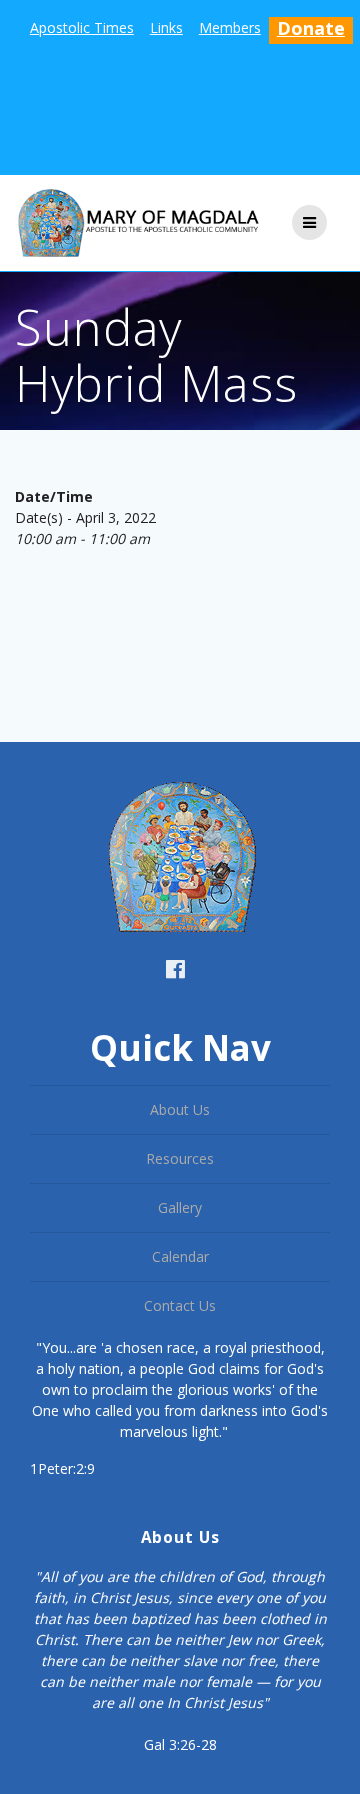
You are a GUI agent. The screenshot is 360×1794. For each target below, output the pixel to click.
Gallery (180, 1207)
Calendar (180, 1256)
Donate (311, 28)
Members (230, 27)
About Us (180, 1109)
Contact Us (180, 1305)
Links (166, 27)
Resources (180, 1158)
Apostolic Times (82, 27)
